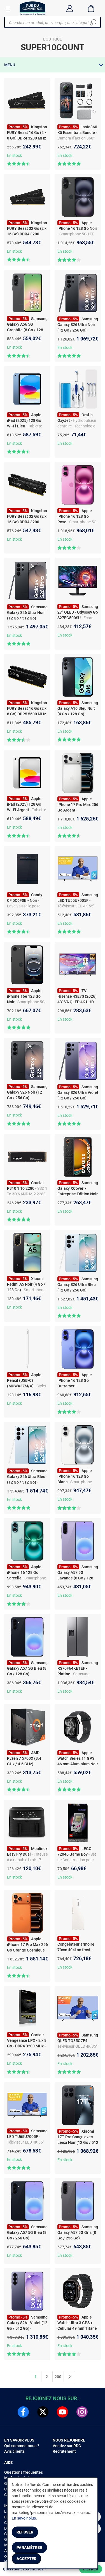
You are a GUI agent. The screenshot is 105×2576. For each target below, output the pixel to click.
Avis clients (14, 2451)
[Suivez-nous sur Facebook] (23, 2412)
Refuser (25, 2532)
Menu (10, 65)
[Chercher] (93, 22)
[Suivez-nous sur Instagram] (82, 2412)
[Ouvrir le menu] (8, 9)
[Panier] (91, 8)
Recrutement (64, 2451)
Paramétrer (29, 2547)
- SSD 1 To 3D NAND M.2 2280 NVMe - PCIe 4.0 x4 (27, 1194)
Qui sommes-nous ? (22, 2446)
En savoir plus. (24, 2518)
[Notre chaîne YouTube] (62, 2412)
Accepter (26, 2559)
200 (58, 2377)
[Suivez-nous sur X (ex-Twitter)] (43, 2412)
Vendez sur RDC (67, 2446)
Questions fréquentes (24, 2472)
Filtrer (91, 2569)
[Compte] (70, 8)
